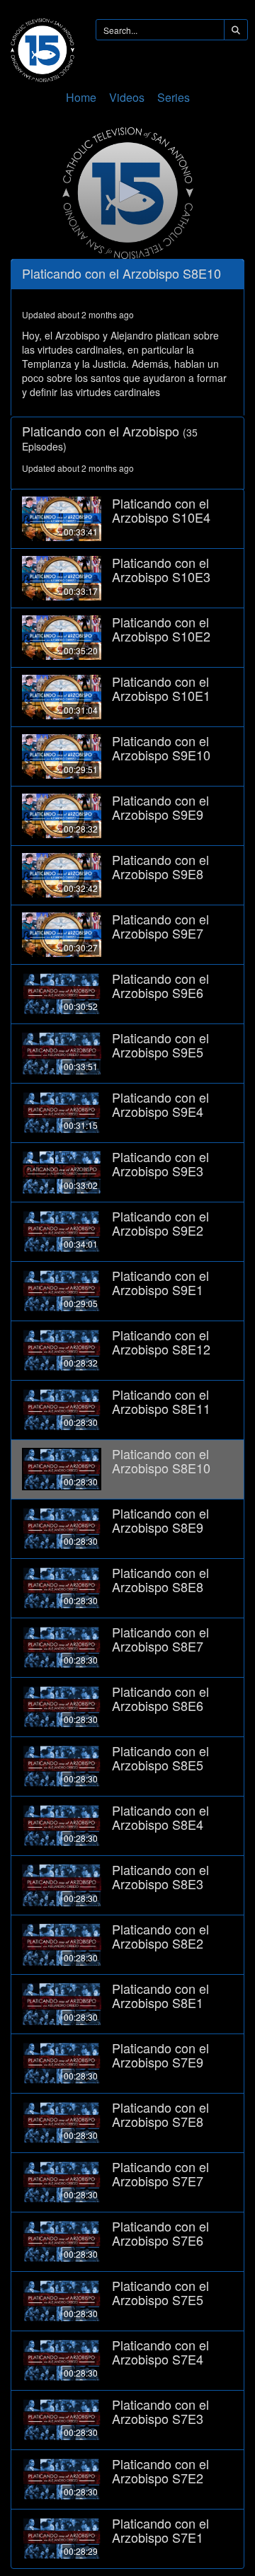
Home (81, 97)
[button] (127, 192)
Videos (127, 97)
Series (174, 97)
